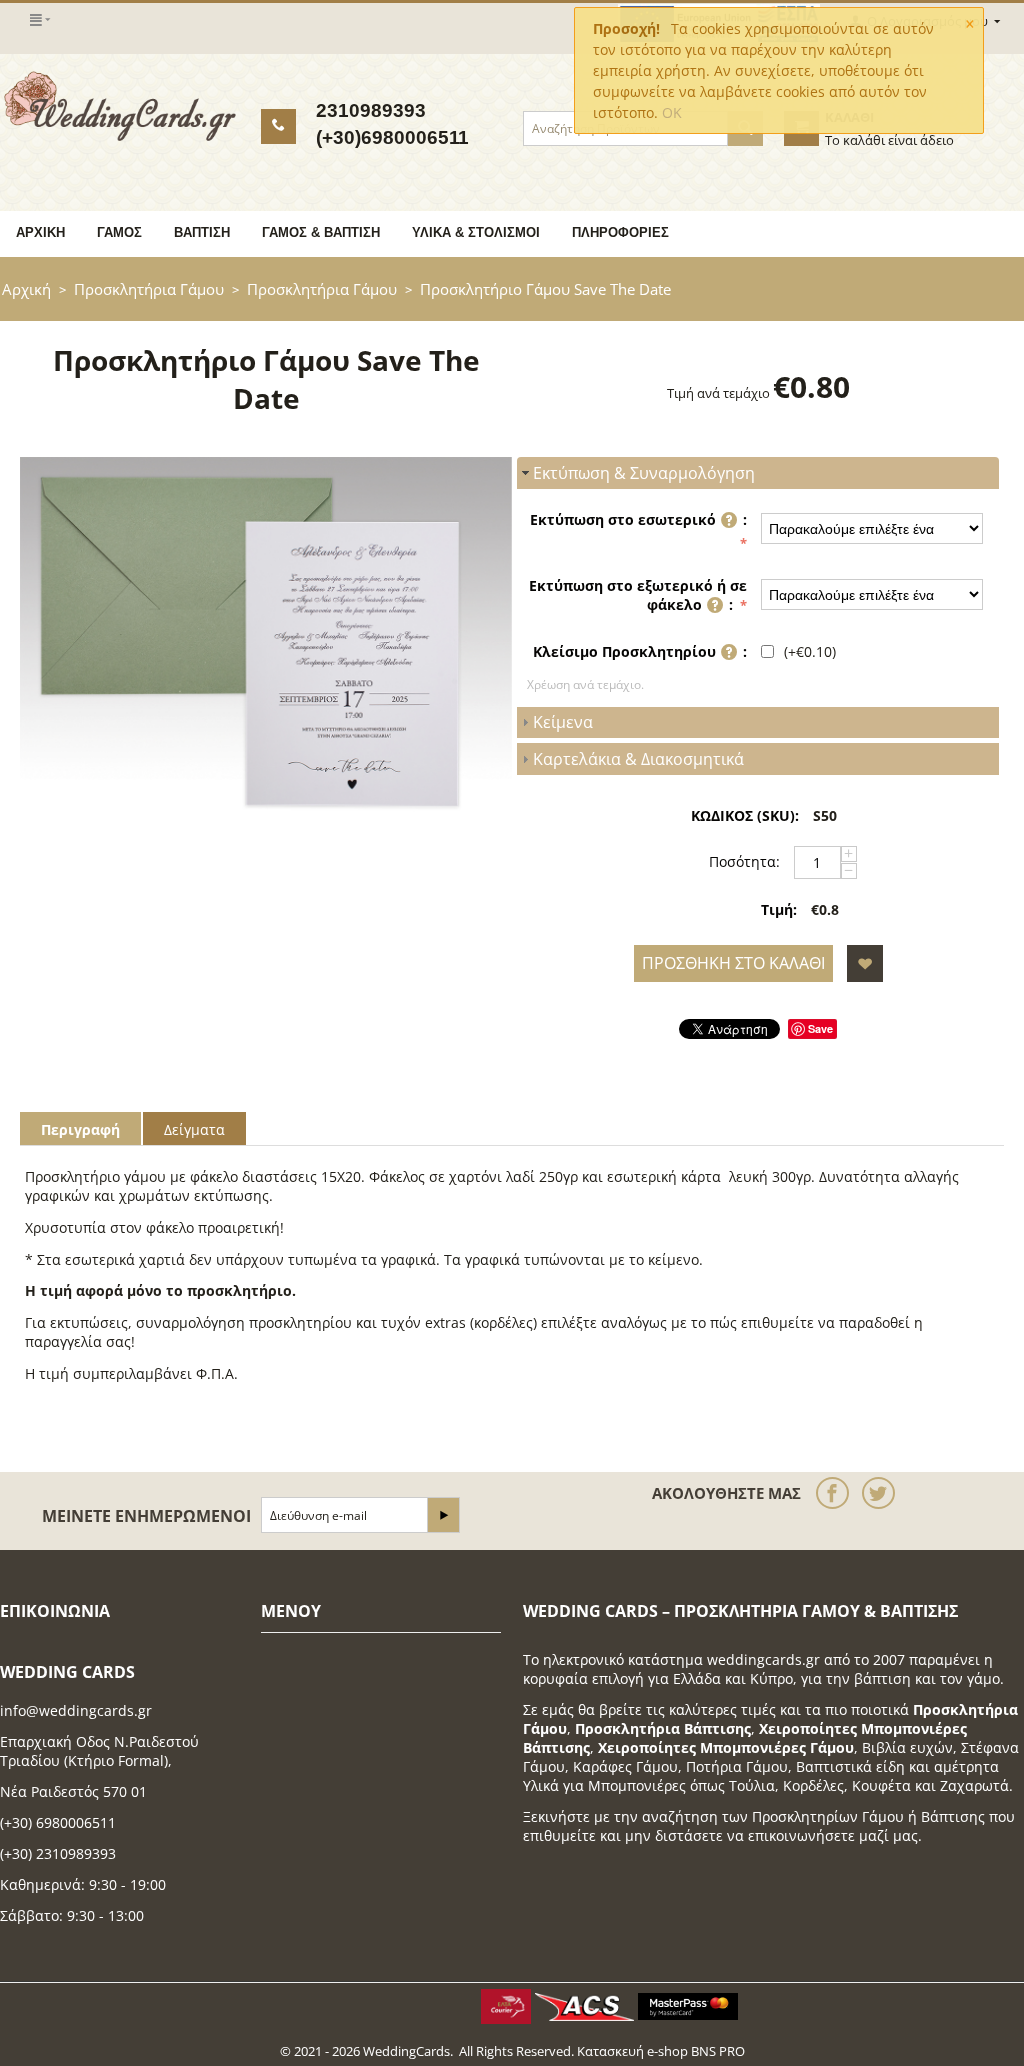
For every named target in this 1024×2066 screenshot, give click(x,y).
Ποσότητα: (744, 861)
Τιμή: (779, 909)
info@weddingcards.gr (76, 1710)
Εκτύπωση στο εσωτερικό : (638, 519)
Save (820, 1028)
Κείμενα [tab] (563, 722)
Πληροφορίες (620, 232)
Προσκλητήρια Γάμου (149, 289)
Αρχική (40, 232)
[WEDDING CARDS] (120, 105)
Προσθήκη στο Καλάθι (733, 963)
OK (672, 112)
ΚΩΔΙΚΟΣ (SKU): (745, 815)
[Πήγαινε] (443, 1515)
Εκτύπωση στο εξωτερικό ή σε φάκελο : (638, 595)
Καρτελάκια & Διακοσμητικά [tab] (638, 759)
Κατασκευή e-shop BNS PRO (661, 2051)
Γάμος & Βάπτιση (321, 232)
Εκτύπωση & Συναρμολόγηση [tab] (644, 473)
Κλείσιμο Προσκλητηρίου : (640, 651)
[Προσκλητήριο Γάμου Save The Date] (266, 641)
